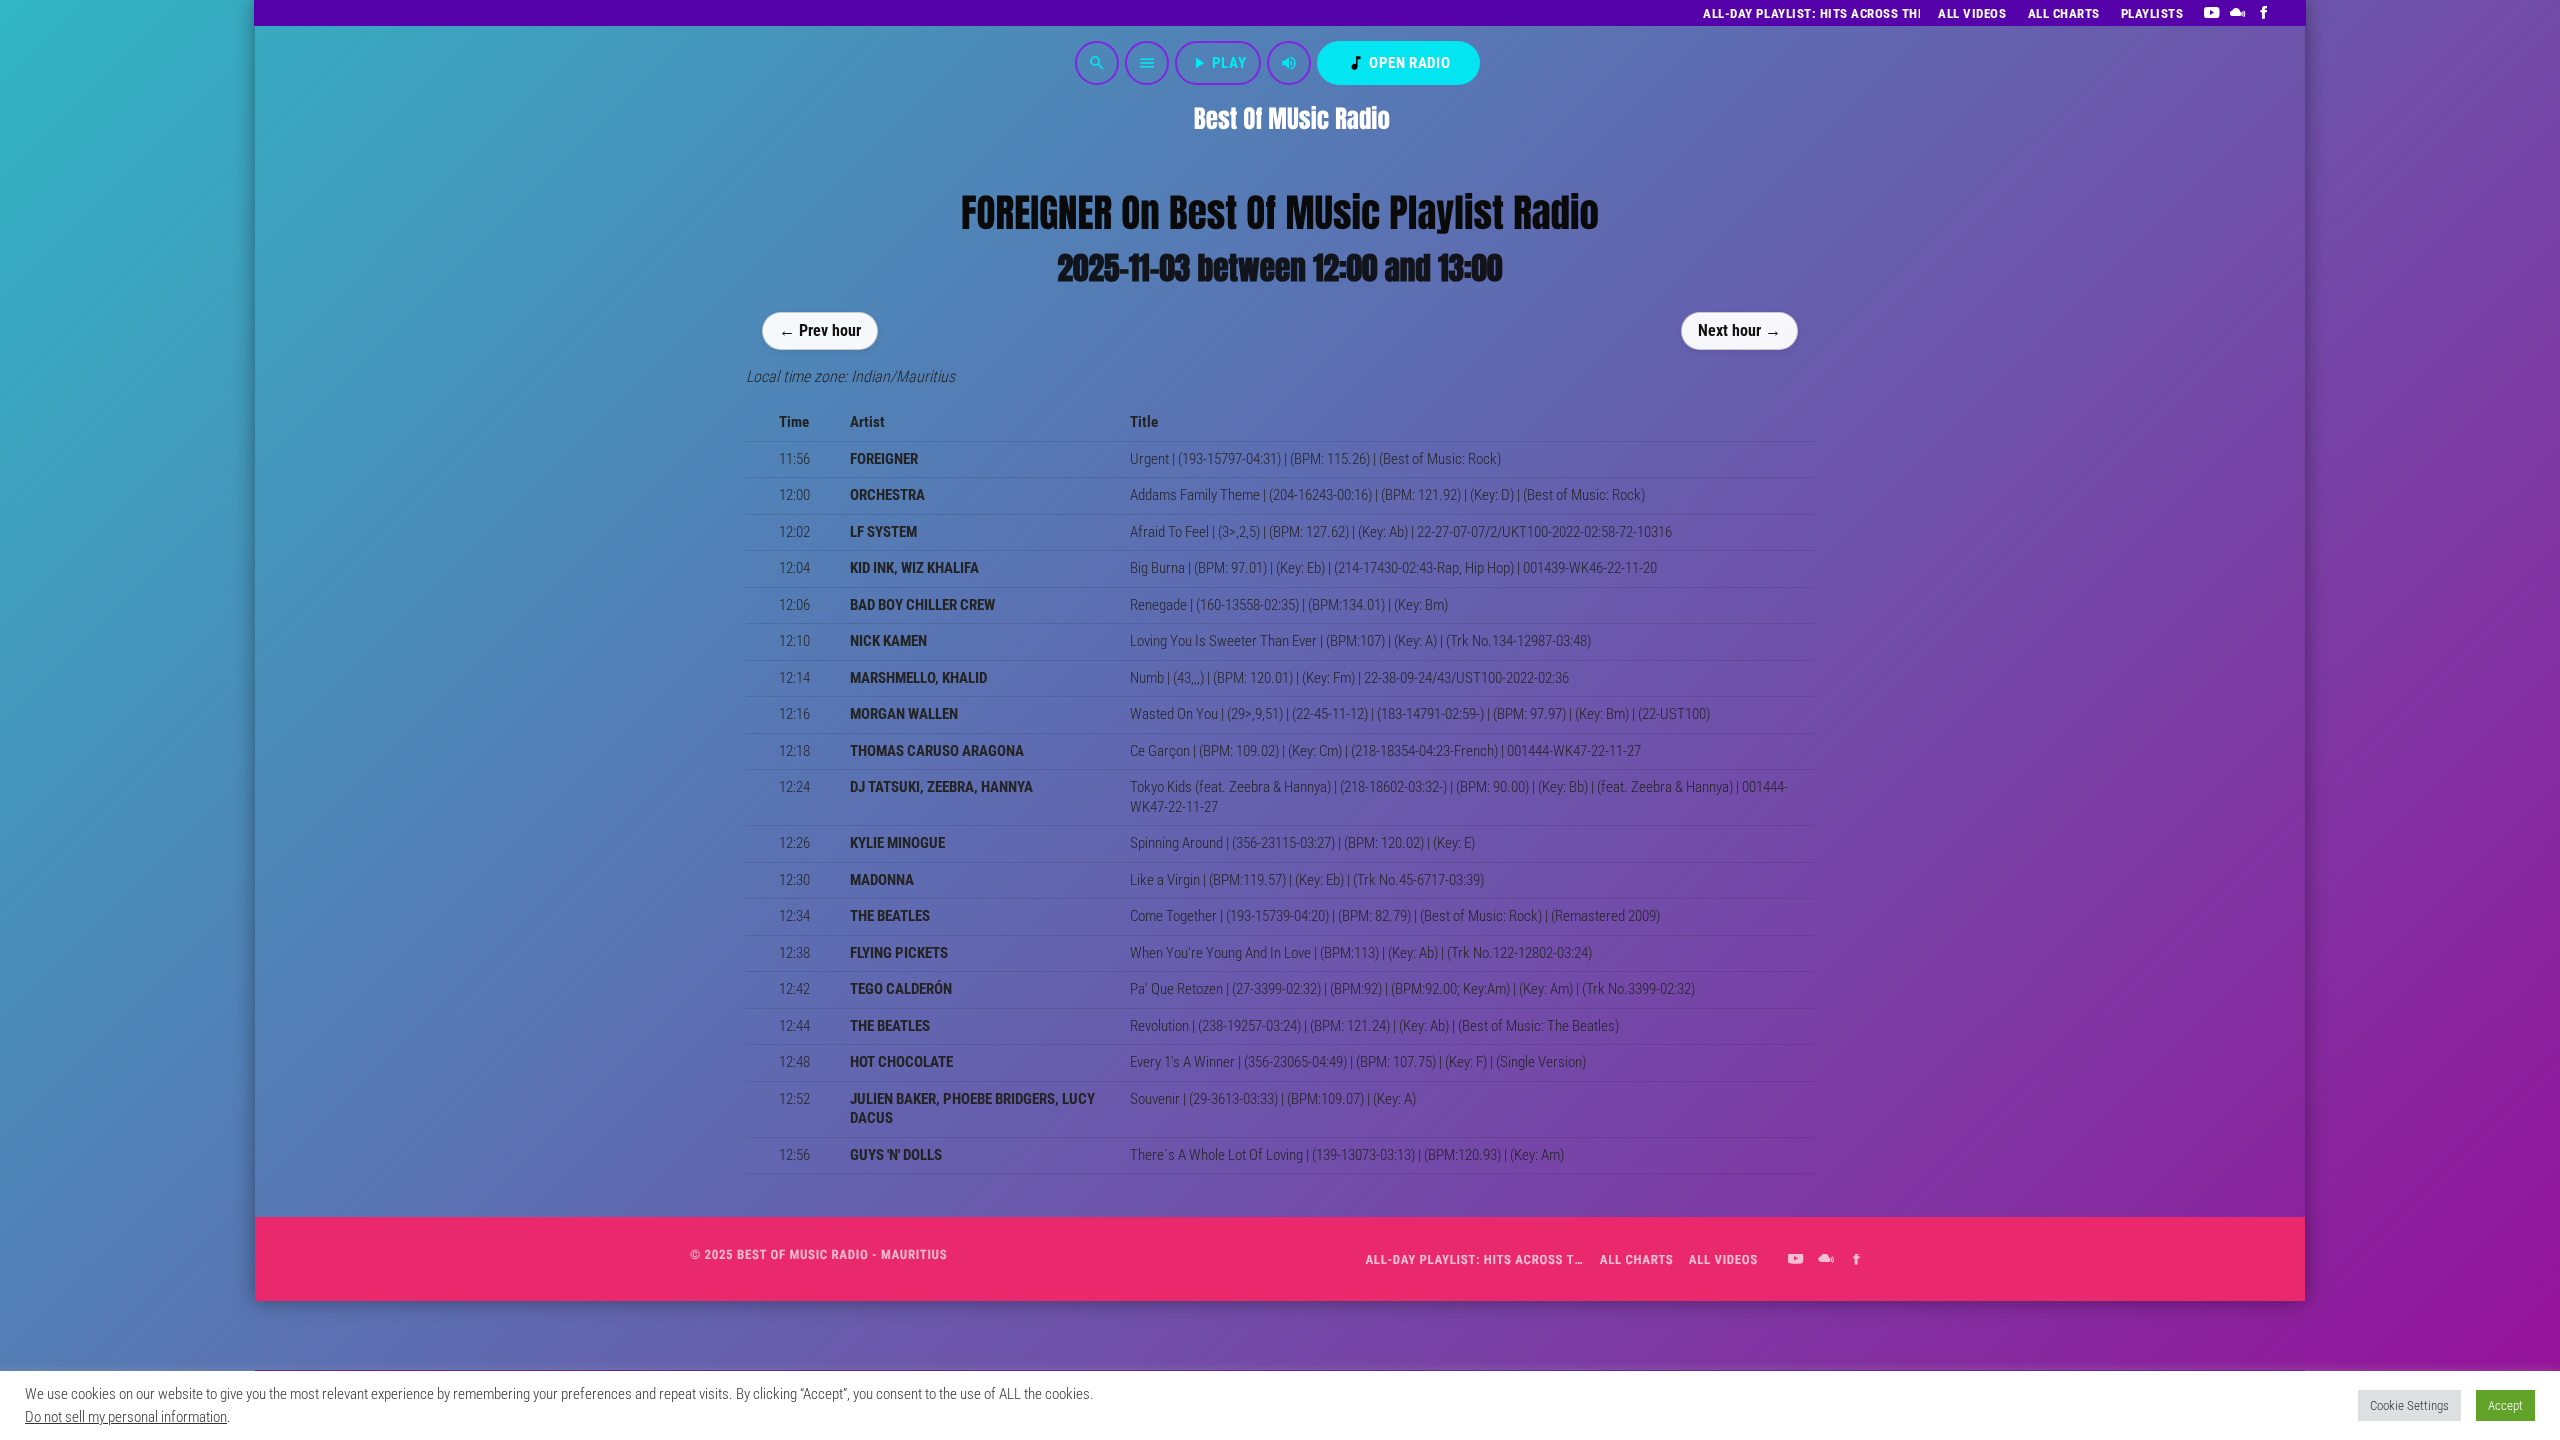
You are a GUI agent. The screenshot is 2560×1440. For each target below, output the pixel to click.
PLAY (1218, 63)
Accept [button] (2505, 1405)
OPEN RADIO (1398, 63)
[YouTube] (2211, 13)
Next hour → (1739, 329)
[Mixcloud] (2238, 13)
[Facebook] (2264, 13)
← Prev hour (820, 329)
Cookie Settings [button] (2409, 1405)
